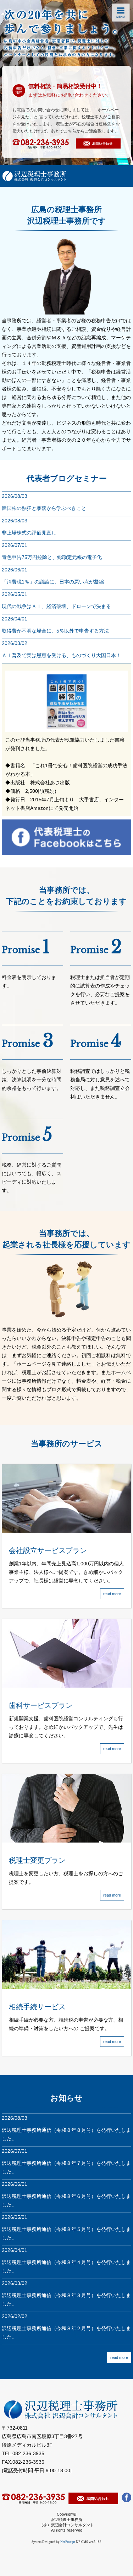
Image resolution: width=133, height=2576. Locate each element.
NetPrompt (68, 2542)
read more (119, 2357)
